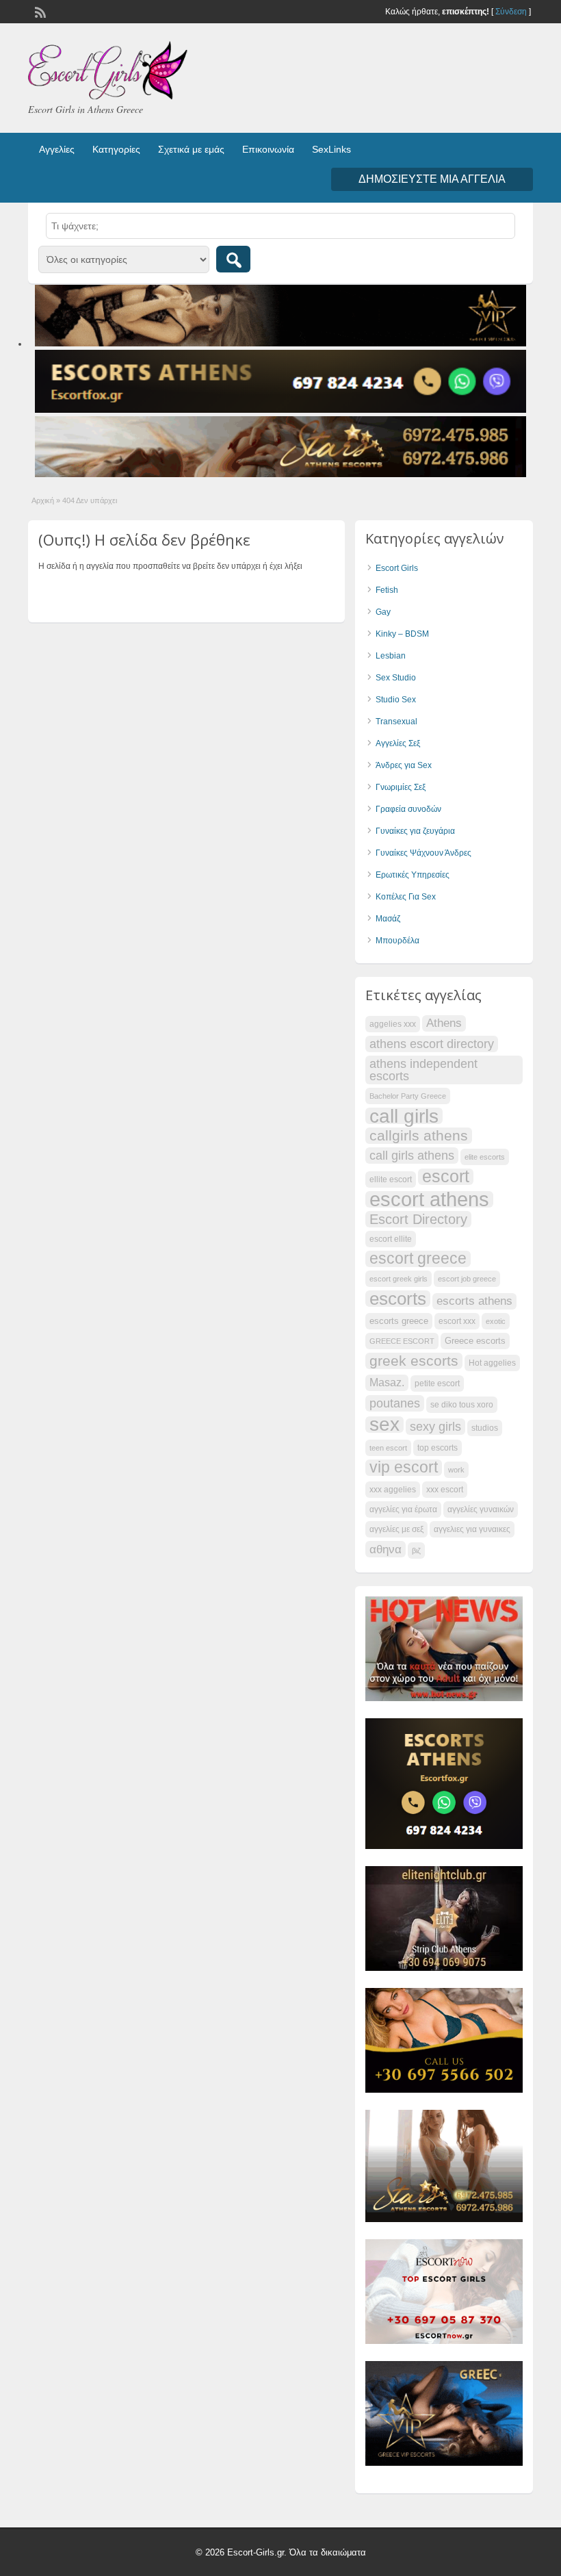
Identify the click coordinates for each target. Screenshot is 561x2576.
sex (384, 1425)
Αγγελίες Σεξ (398, 743)
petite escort (437, 1383)
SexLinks (331, 149)
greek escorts (414, 1361)
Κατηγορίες (116, 149)
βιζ (416, 1551)
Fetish (387, 590)
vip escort (404, 1468)
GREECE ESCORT (402, 1341)
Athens (444, 1023)
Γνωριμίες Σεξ (401, 787)
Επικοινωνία (268, 149)
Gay (383, 612)
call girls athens (412, 1155)
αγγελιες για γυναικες (472, 1529)
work (456, 1470)
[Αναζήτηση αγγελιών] (233, 259)
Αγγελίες (57, 149)
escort (446, 1177)
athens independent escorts (423, 1070)
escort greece (418, 1259)
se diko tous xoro (462, 1405)
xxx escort (445, 1490)
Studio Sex (396, 700)
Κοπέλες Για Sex (406, 897)
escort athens (429, 1199)
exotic (496, 1321)
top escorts (438, 1448)
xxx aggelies (393, 1490)
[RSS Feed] (39, 11)
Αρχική (43, 500)
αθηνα (386, 1549)
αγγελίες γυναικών (481, 1509)
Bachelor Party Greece (408, 1096)
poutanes (395, 1403)
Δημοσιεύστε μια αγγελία (432, 179)
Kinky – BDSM (402, 634)
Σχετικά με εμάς (191, 149)
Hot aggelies (492, 1363)
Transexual (396, 722)
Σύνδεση (511, 12)
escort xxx (457, 1321)
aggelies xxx (393, 1024)
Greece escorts (475, 1341)
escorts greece (399, 1321)
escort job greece (467, 1279)
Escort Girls (397, 568)
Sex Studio (396, 678)
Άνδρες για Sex (404, 765)
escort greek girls (399, 1279)
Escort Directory (418, 1219)
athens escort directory (432, 1044)
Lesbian (391, 656)
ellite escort (391, 1179)
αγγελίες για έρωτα (403, 1509)
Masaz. (387, 1382)
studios (485, 1428)
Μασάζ (388, 919)
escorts (398, 1299)
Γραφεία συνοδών (408, 809)
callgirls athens (419, 1135)
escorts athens (474, 1301)
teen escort (388, 1448)
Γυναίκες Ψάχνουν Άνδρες (423, 853)
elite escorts (485, 1157)
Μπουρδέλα (397, 941)
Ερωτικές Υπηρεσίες (413, 875)
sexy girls (435, 1426)
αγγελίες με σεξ (396, 1529)
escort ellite (391, 1239)
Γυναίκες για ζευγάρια (415, 831)
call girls (404, 1116)
